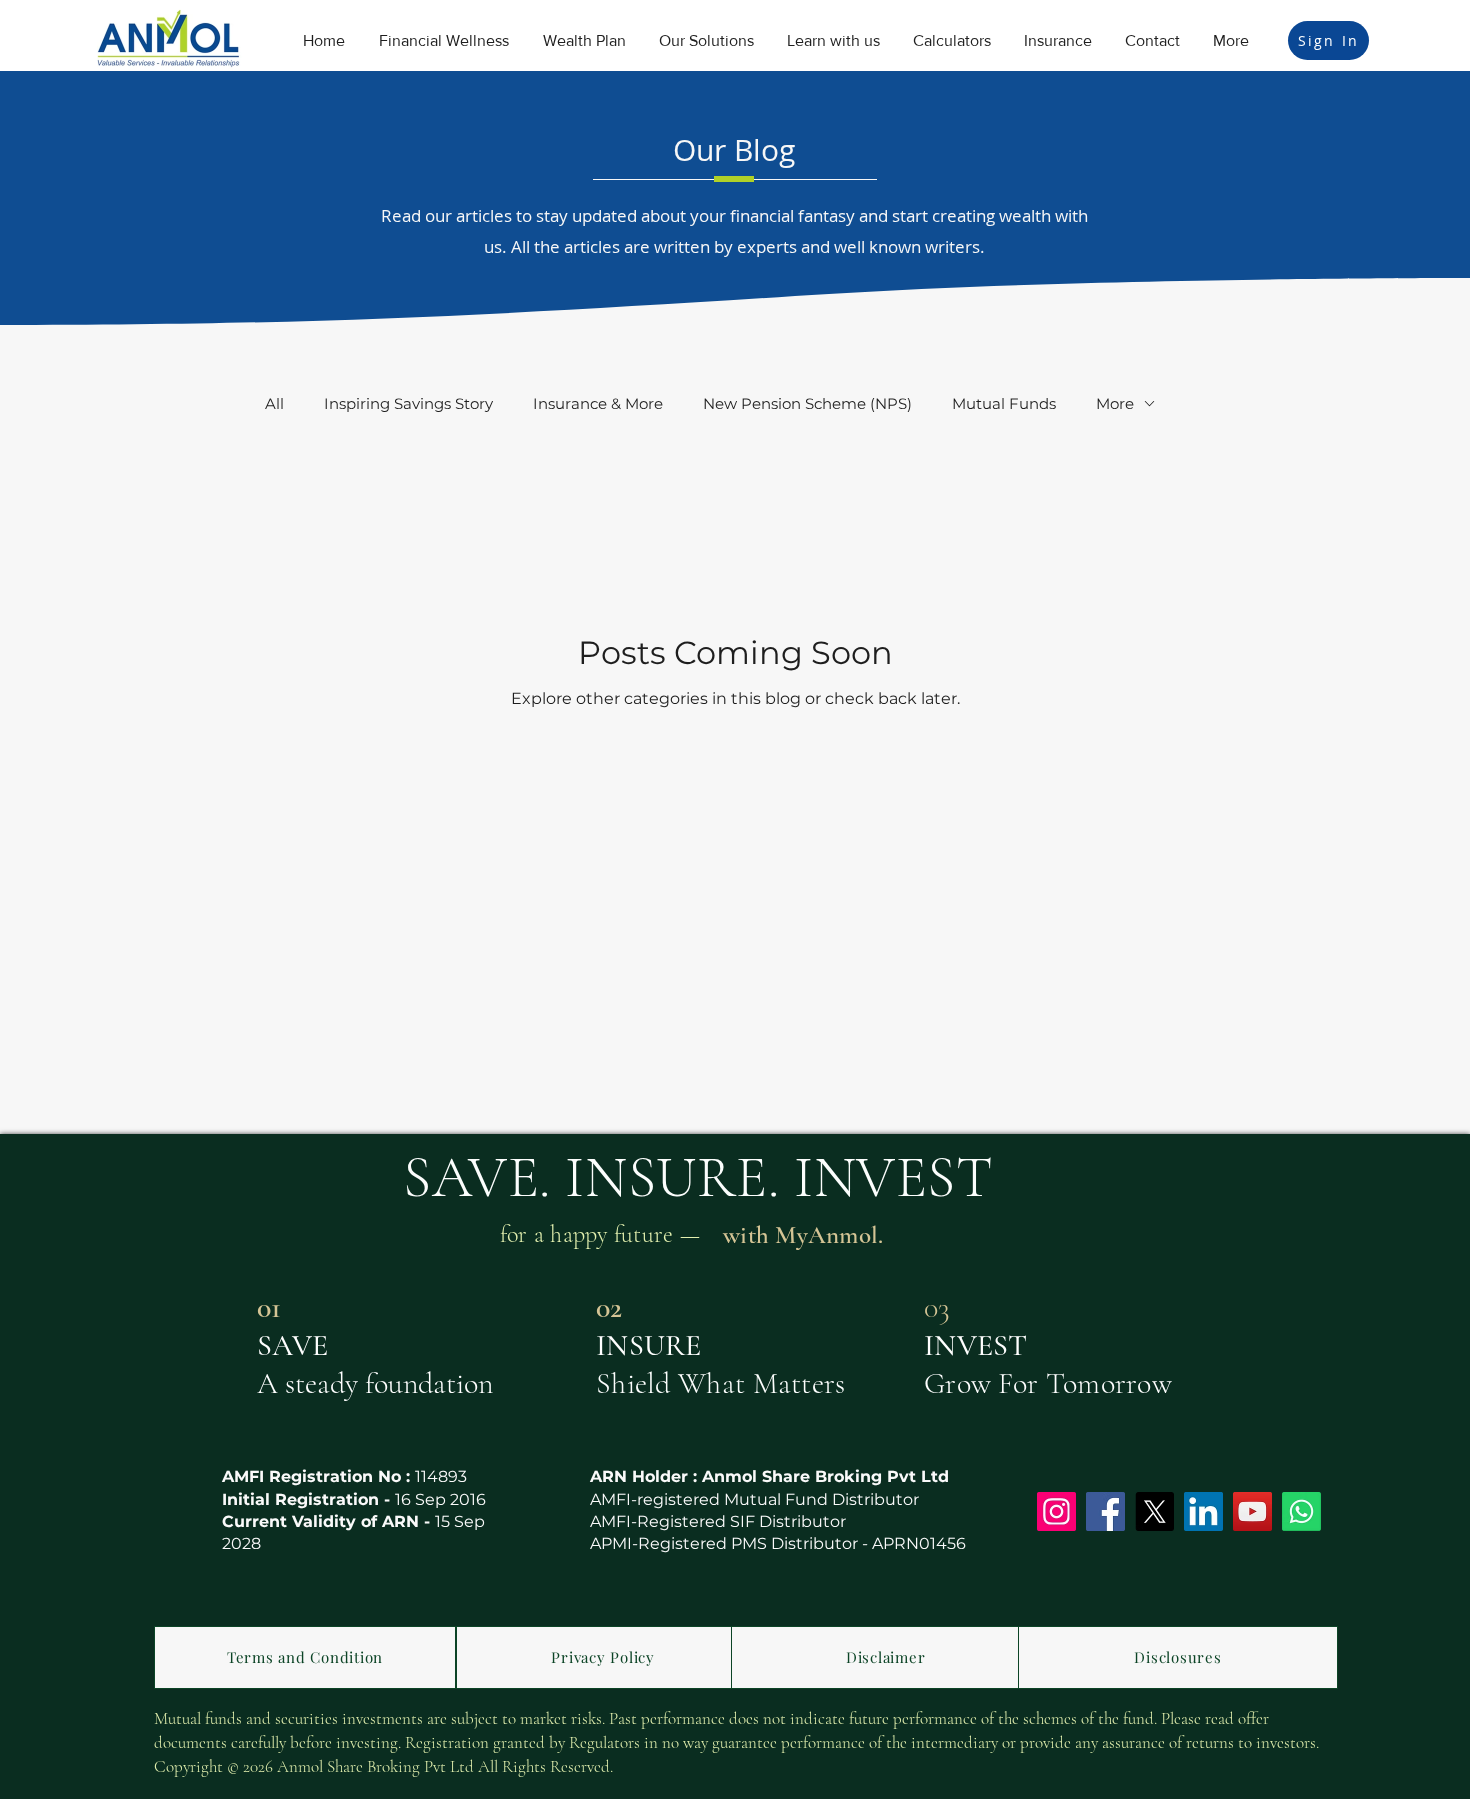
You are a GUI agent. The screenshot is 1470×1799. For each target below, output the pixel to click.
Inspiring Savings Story (408, 403)
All (274, 403)
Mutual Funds (1004, 403)
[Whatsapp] (1301, 1511)
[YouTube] (1252, 1511)
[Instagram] (1056, 1511)
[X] (1154, 1511)
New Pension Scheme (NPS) (807, 403)
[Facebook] (1105, 1511)
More (1115, 403)
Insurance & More (598, 403)
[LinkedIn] (1203, 1511)
